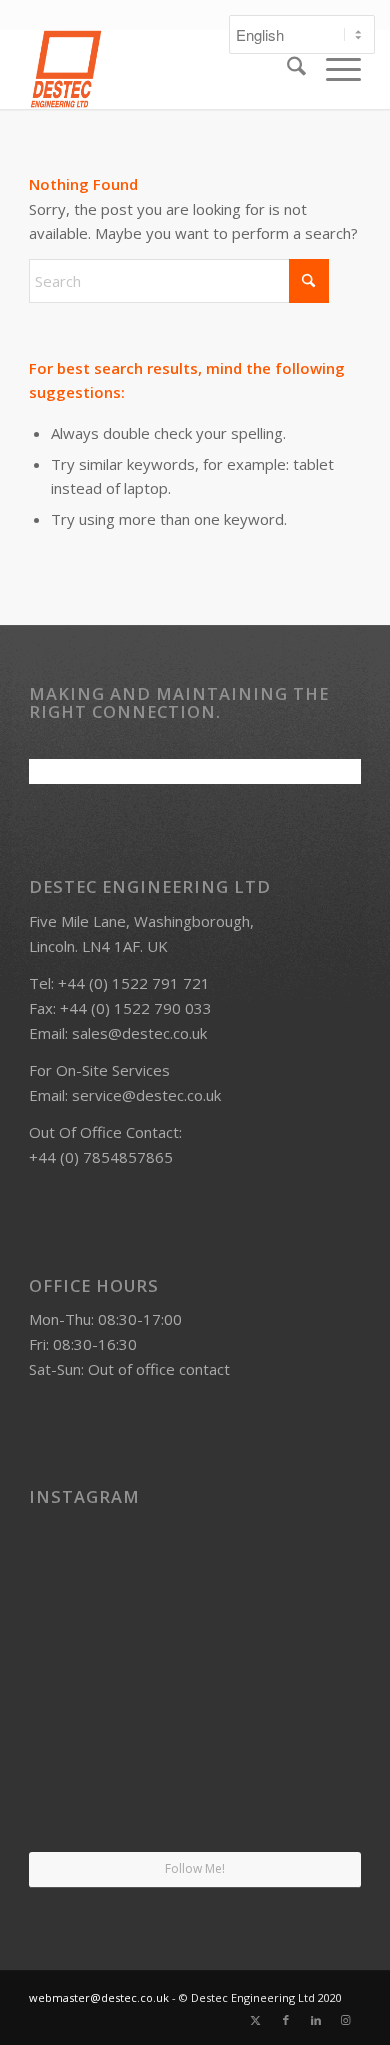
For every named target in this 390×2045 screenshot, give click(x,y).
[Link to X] (256, 2020)
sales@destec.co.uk (139, 1033)
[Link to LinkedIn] (316, 2020)
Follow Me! (195, 1868)
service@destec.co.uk (146, 1095)
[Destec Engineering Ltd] (161, 69)
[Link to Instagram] (346, 2020)
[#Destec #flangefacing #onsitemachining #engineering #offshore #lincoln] (83, 1569)
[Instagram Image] (307, 1682)
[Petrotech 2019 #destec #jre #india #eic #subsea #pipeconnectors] (83, 1796)
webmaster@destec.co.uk (99, 1997)
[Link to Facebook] (286, 2020)
